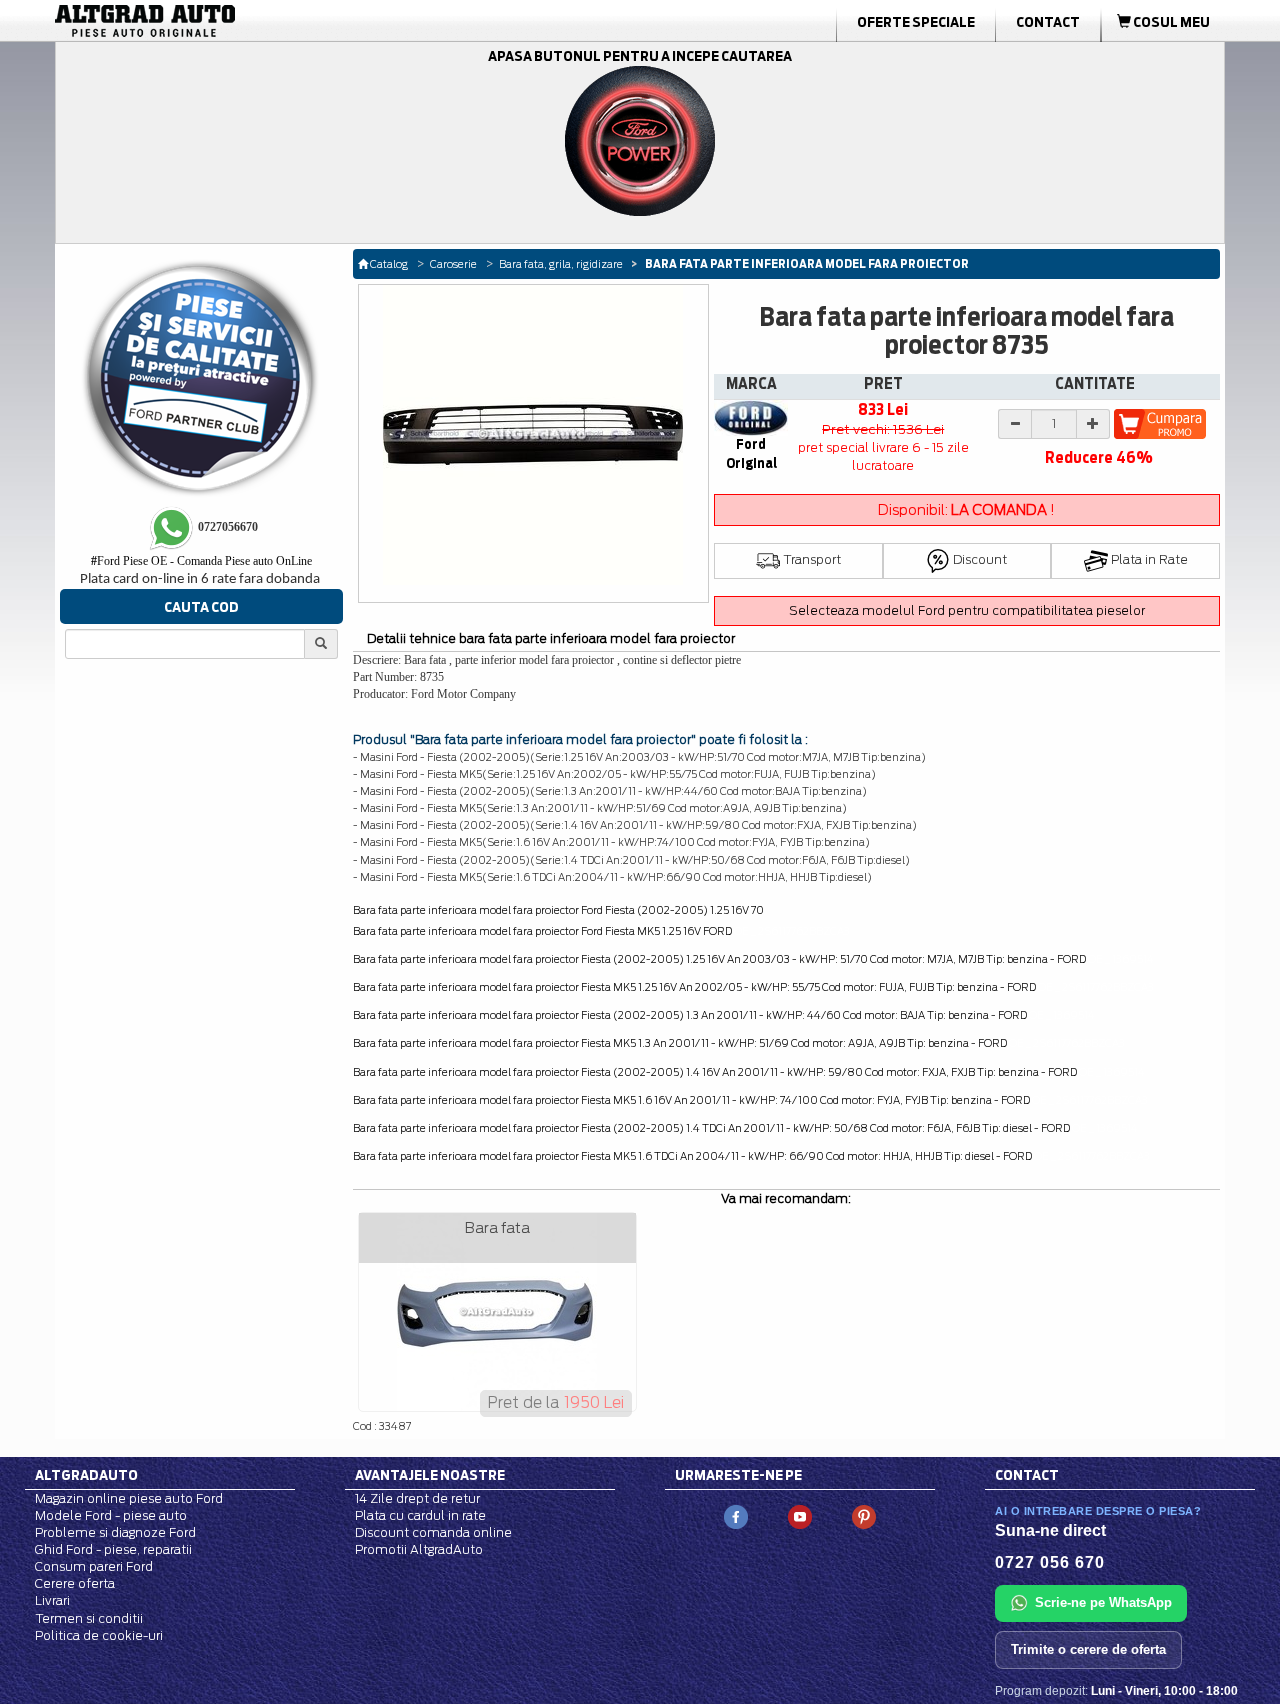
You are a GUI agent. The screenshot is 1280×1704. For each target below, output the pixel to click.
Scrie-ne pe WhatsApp (1103, 1602)
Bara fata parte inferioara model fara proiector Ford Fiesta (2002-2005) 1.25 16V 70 (558, 910)
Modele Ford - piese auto (111, 1515)
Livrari (52, 1600)
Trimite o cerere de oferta (1088, 1649)
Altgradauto (86, 1475)
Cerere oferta (75, 1583)
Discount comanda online (433, 1532)
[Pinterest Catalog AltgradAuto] (864, 1515)
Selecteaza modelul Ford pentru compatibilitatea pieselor (967, 610)
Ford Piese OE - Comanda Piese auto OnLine (201, 561)
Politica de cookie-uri (99, 1635)
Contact (1048, 22)
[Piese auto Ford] (240, 21)
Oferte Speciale (916, 22)
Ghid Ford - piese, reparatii (113, 1549)
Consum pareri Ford (94, 1566)
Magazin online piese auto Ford (129, 1498)
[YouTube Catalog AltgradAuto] (800, 1515)
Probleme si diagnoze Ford (115, 1532)
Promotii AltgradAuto (419, 1549)
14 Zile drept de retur (417, 1498)
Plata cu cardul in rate (420, 1515)
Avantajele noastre (430, 1475)
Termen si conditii (89, 1618)
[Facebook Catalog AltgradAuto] (736, 1515)
